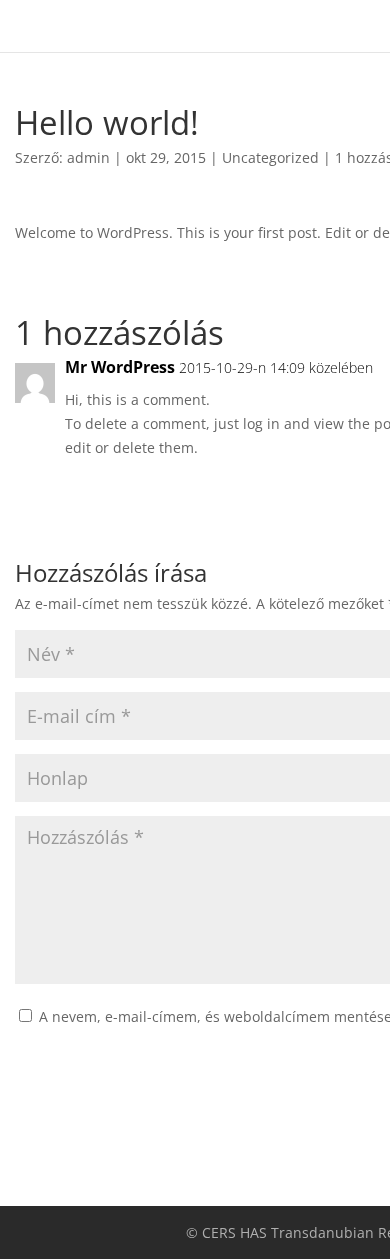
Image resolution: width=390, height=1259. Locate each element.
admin (88, 157)
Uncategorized (270, 157)
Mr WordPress (120, 367)
